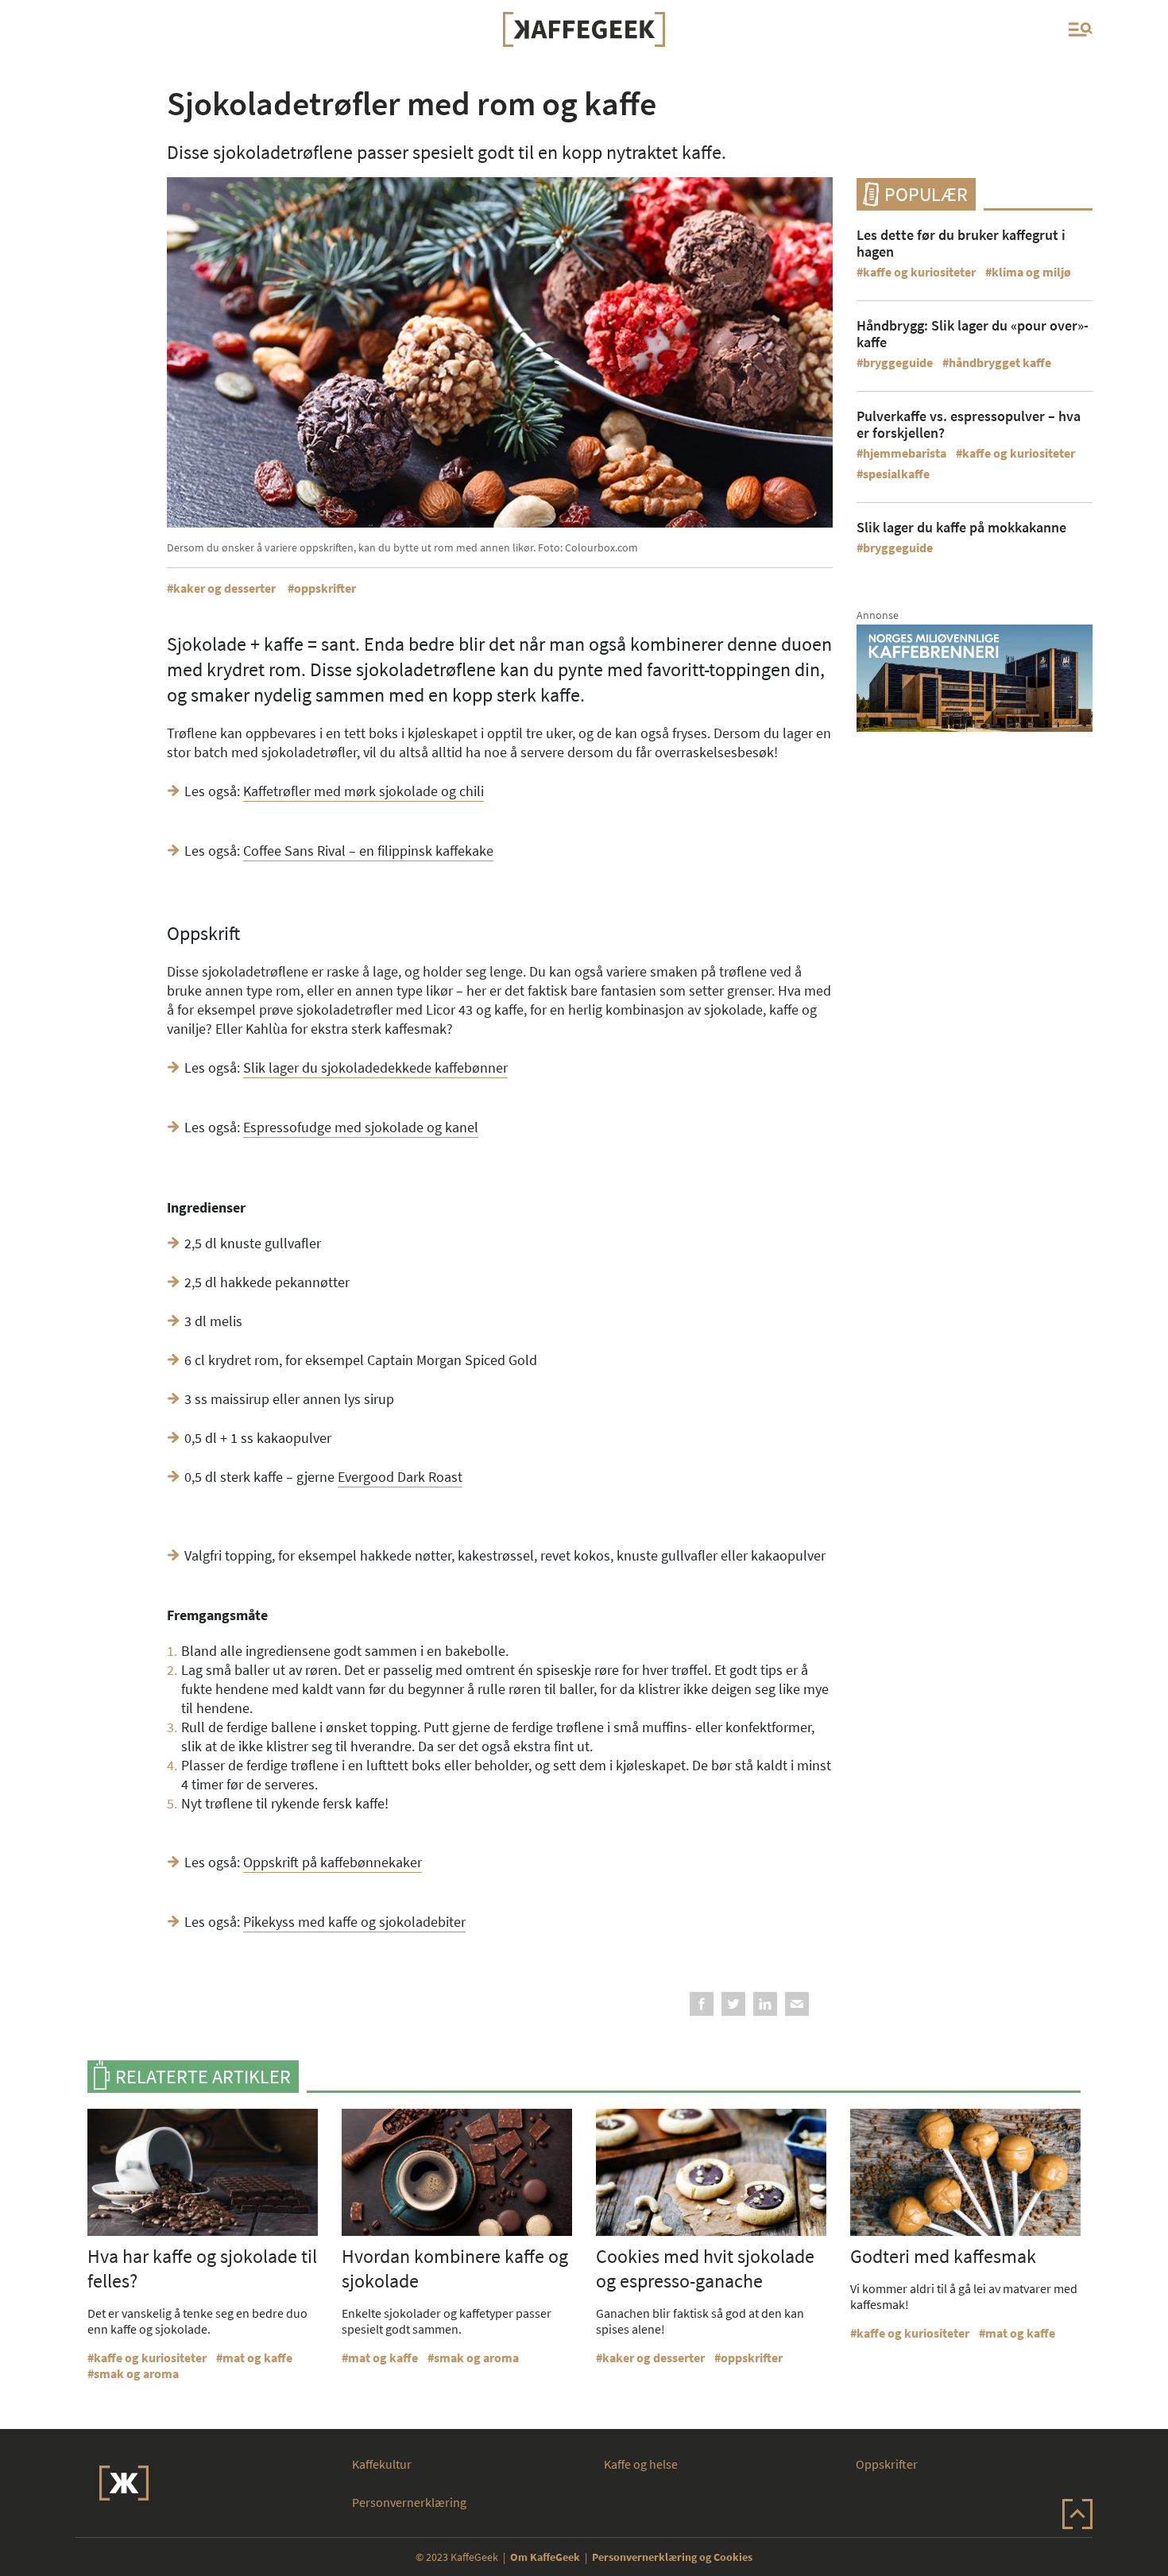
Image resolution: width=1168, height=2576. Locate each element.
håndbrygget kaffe (1000, 362)
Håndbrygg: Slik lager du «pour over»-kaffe (973, 334)
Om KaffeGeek (545, 2557)
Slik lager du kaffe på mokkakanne (961, 527)
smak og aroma (136, 2373)
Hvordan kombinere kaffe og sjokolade (455, 2269)
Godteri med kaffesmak (943, 2256)
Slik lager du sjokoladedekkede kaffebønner (375, 1068)
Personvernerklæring (409, 2502)
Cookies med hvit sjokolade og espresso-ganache (705, 2269)
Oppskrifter (887, 2464)
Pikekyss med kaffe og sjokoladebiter (354, 1922)
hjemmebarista (905, 453)
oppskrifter (325, 588)
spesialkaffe (896, 474)
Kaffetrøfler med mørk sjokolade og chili (364, 791)
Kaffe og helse (641, 2464)
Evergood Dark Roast (400, 1477)
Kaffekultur (382, 2464)
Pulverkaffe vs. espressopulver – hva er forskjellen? (969, 424)
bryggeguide (898, 362)
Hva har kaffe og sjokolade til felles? (202, 2269)
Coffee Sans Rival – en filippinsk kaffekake (368, 851)
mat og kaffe (257, 2357)
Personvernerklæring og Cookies (672, 2557)
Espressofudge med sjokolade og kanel (361, 1127)
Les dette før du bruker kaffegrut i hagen (961, 243)
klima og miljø (1031, 272)
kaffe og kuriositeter (919, 272)
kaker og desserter (224, 588)
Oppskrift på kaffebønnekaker (333, 1862)
